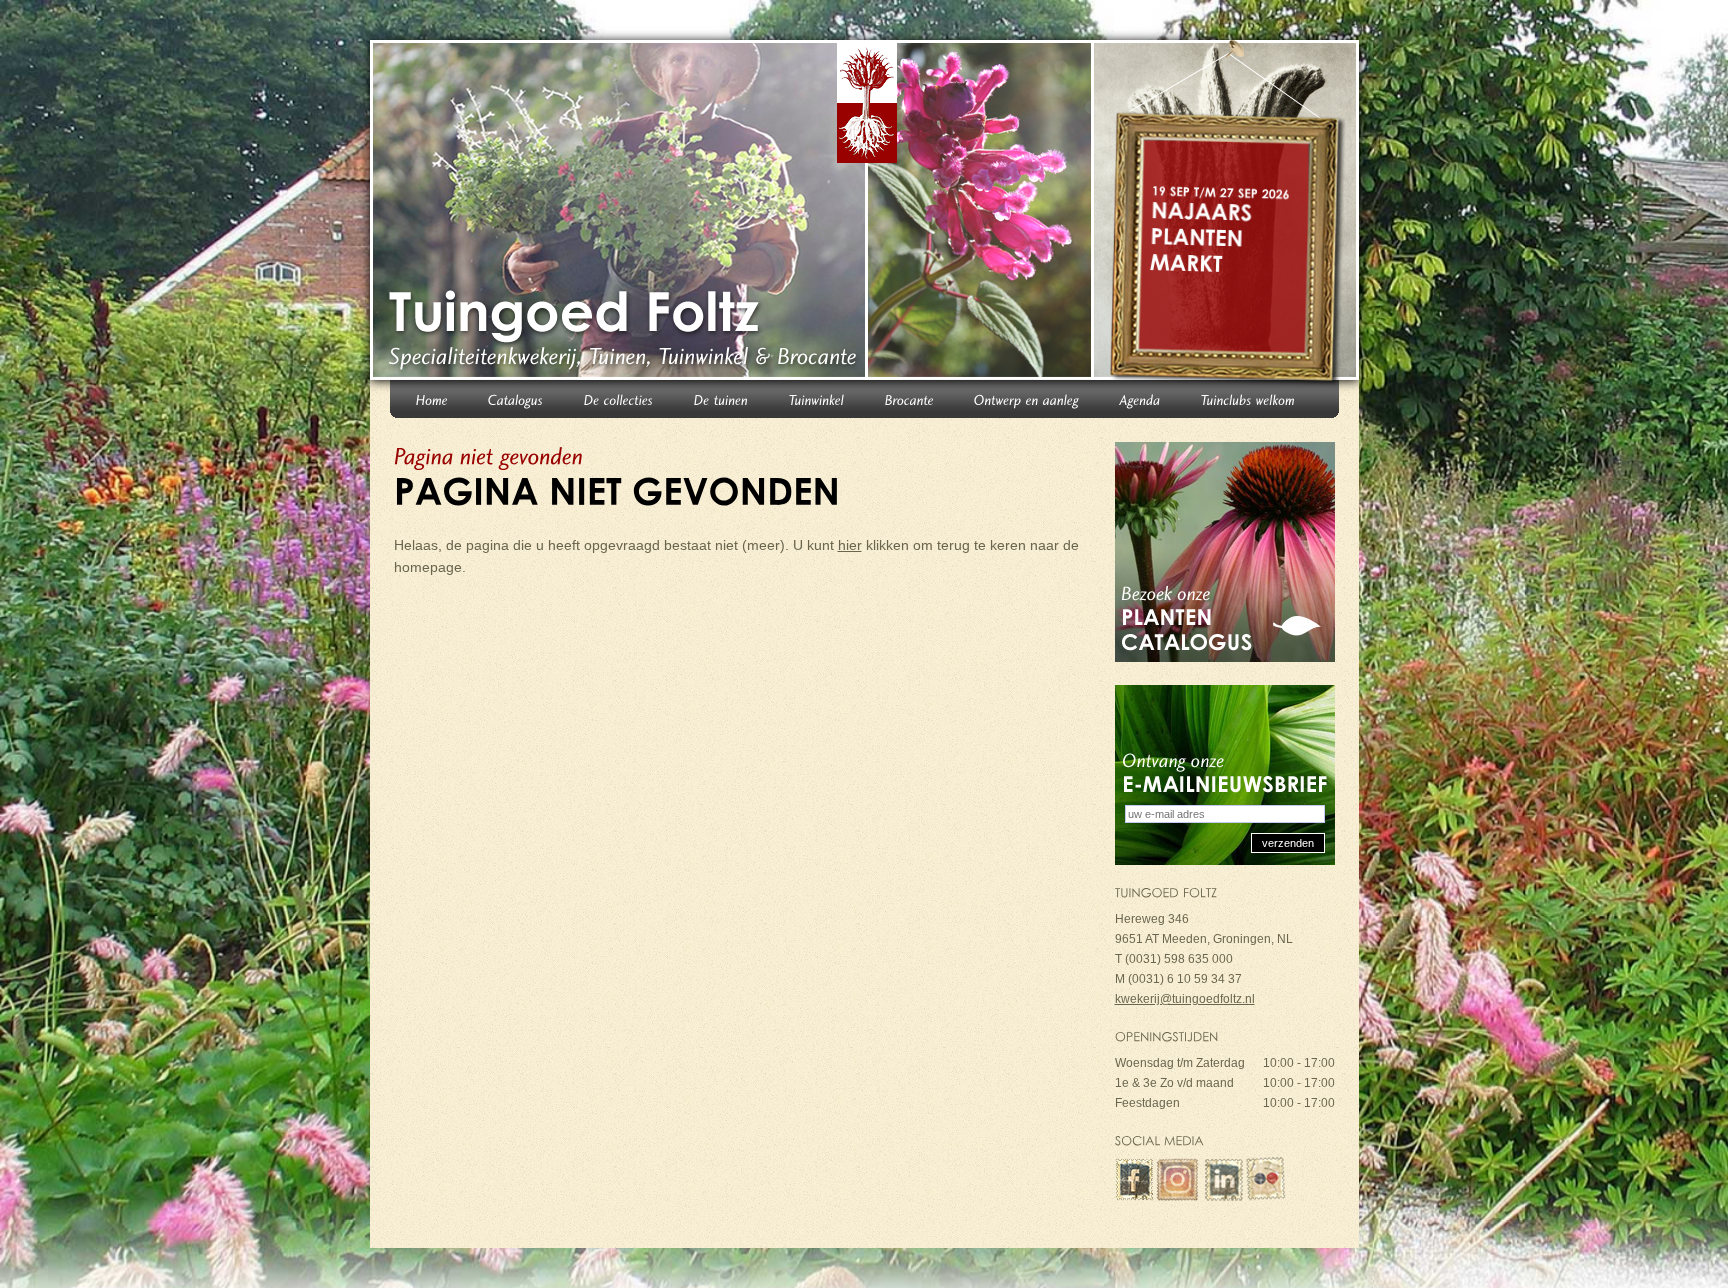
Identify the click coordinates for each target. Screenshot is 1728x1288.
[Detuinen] (721, 398)
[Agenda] (1140, 398)
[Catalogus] (516, 398)
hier (850, 545)
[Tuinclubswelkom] (1248, 398)
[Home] (432, 398)
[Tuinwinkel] (817, 398)
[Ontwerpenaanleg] (1027, 398)
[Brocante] (909, 398)
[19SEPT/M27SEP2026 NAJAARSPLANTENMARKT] (1228, 214)
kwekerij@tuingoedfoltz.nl (1185, 999)
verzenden (1288, 843)
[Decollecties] (619, 398)
